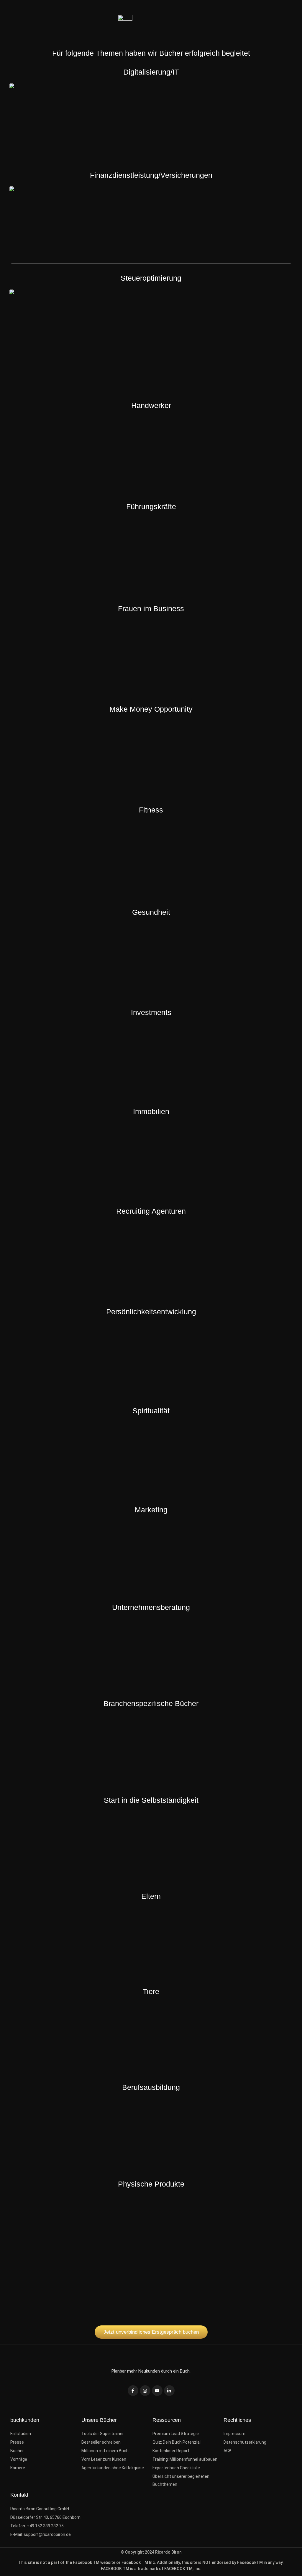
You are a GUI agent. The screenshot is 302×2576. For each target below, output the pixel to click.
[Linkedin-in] (169, 2391)
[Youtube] (157, 2391)
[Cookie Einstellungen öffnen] (13, 2568)
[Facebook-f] (133, 2391)
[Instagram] (145, 2391)
